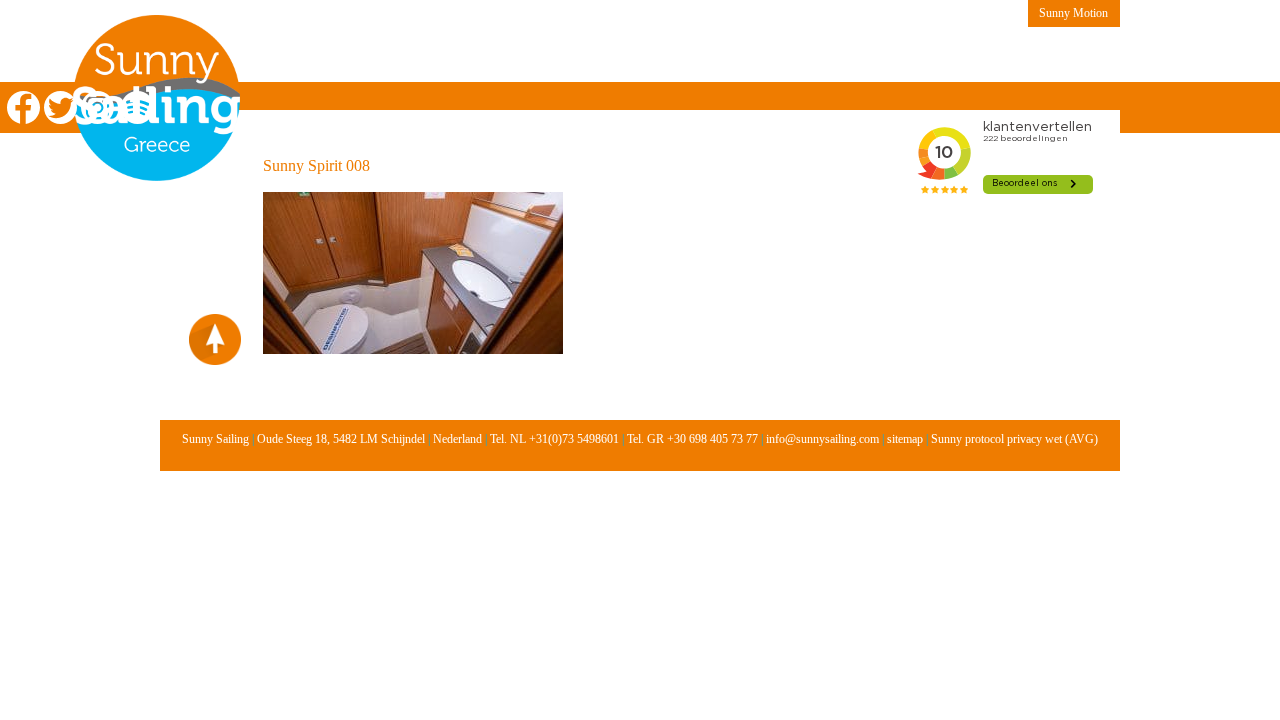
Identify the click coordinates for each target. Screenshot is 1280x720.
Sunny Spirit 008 (316, 165)
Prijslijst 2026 (748, 55)
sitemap (905, 439)
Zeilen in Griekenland (332, 55)
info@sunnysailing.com (822, 439)
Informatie (563, 55)
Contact (931, 55)
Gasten (849, 55)
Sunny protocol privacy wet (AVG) (1014, 439)
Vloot (650, 55)
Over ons (466, 55)
